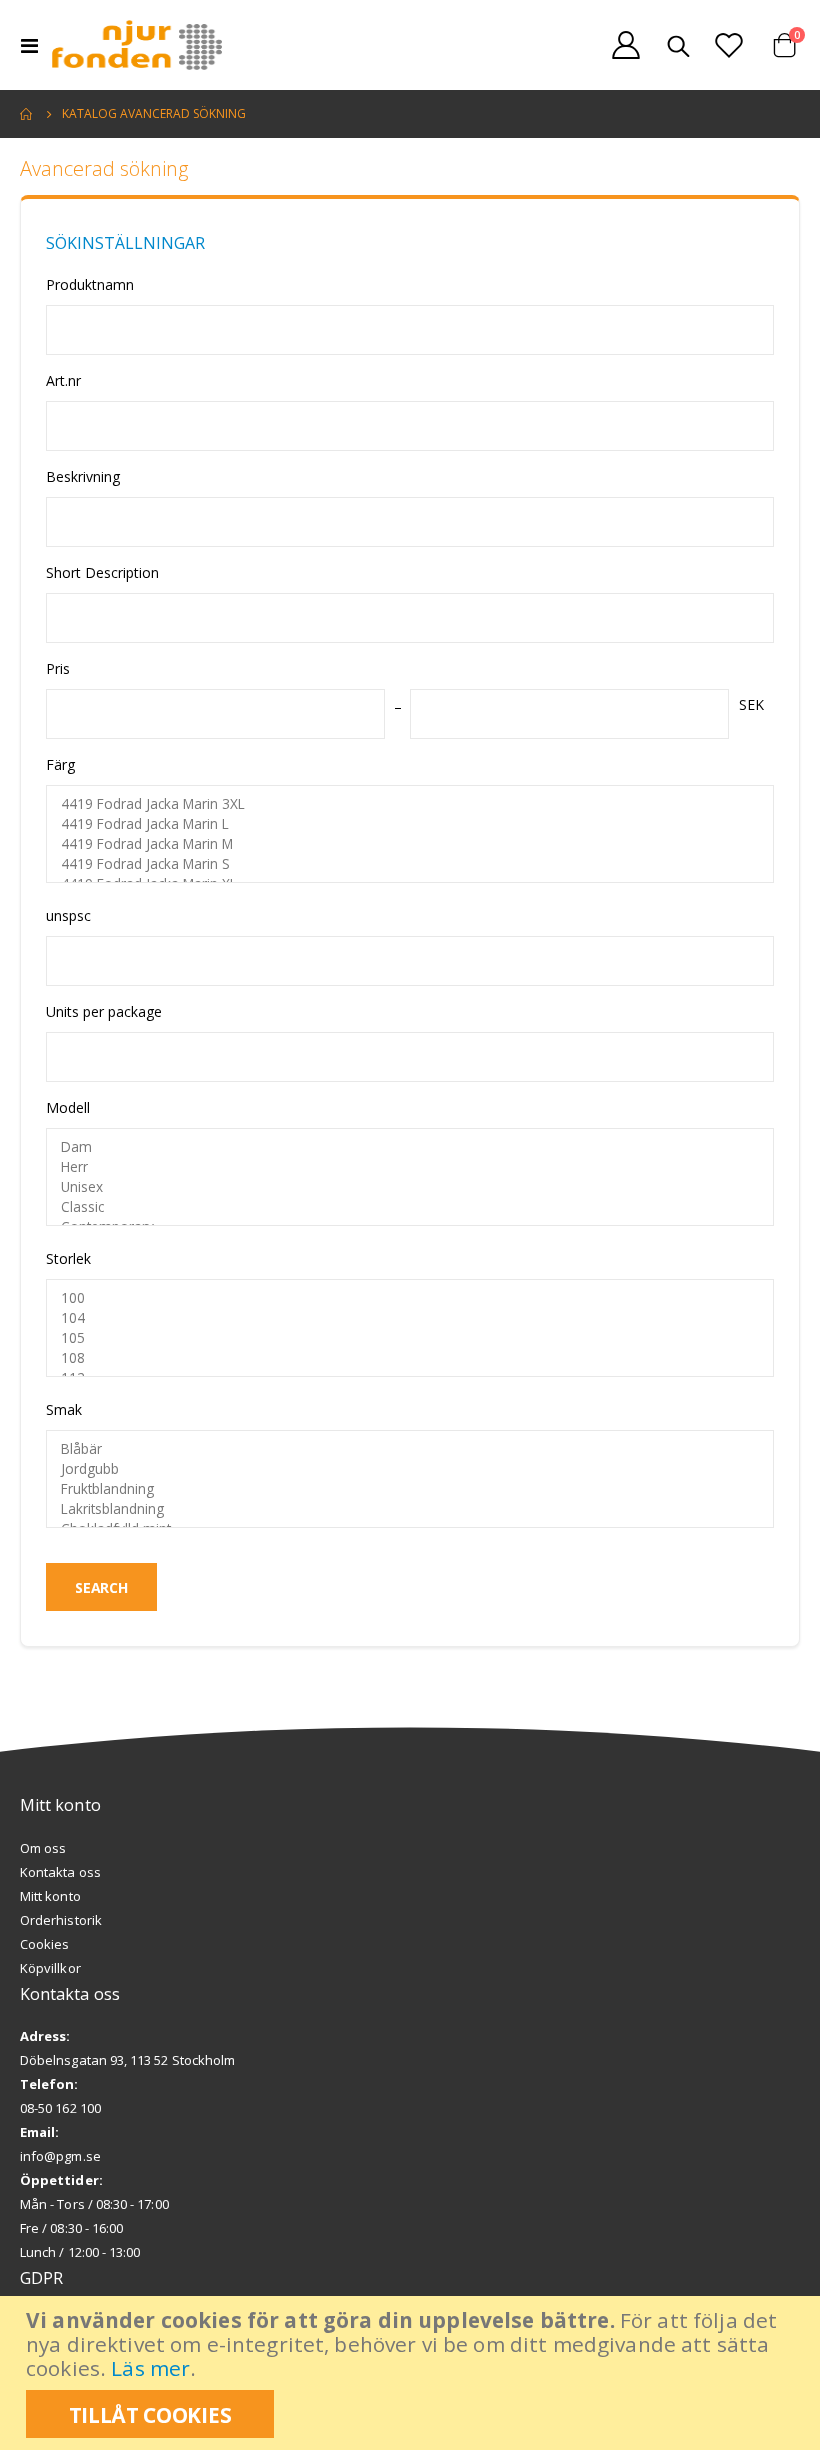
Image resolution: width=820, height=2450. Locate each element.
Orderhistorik (61, 1920)
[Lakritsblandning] (410, 1509)
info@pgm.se (60, 2156)
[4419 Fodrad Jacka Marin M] (410, 844)
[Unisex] (410, 1187)
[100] (410, 1298)
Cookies (44, 1944)
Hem (27, 114)
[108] (410, 1358)
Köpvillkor (50, 1968)
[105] (410, 1338)
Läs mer (150, 2368)
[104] (410, 1318)
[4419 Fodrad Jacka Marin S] (410, 864)
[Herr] (410, 1167)
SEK (751, 704)
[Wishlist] (729, 45)
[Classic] (410, 1207)
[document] (412, 2373)
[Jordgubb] (410, 1469)
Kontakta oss (60, 1872)
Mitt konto (50, 1896)
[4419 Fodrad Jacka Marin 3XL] (410, 804)
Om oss (43, 1848)
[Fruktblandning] (410, 1489)
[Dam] (410, 1147)
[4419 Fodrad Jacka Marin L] (410, 824)
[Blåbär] (410, 1449)
